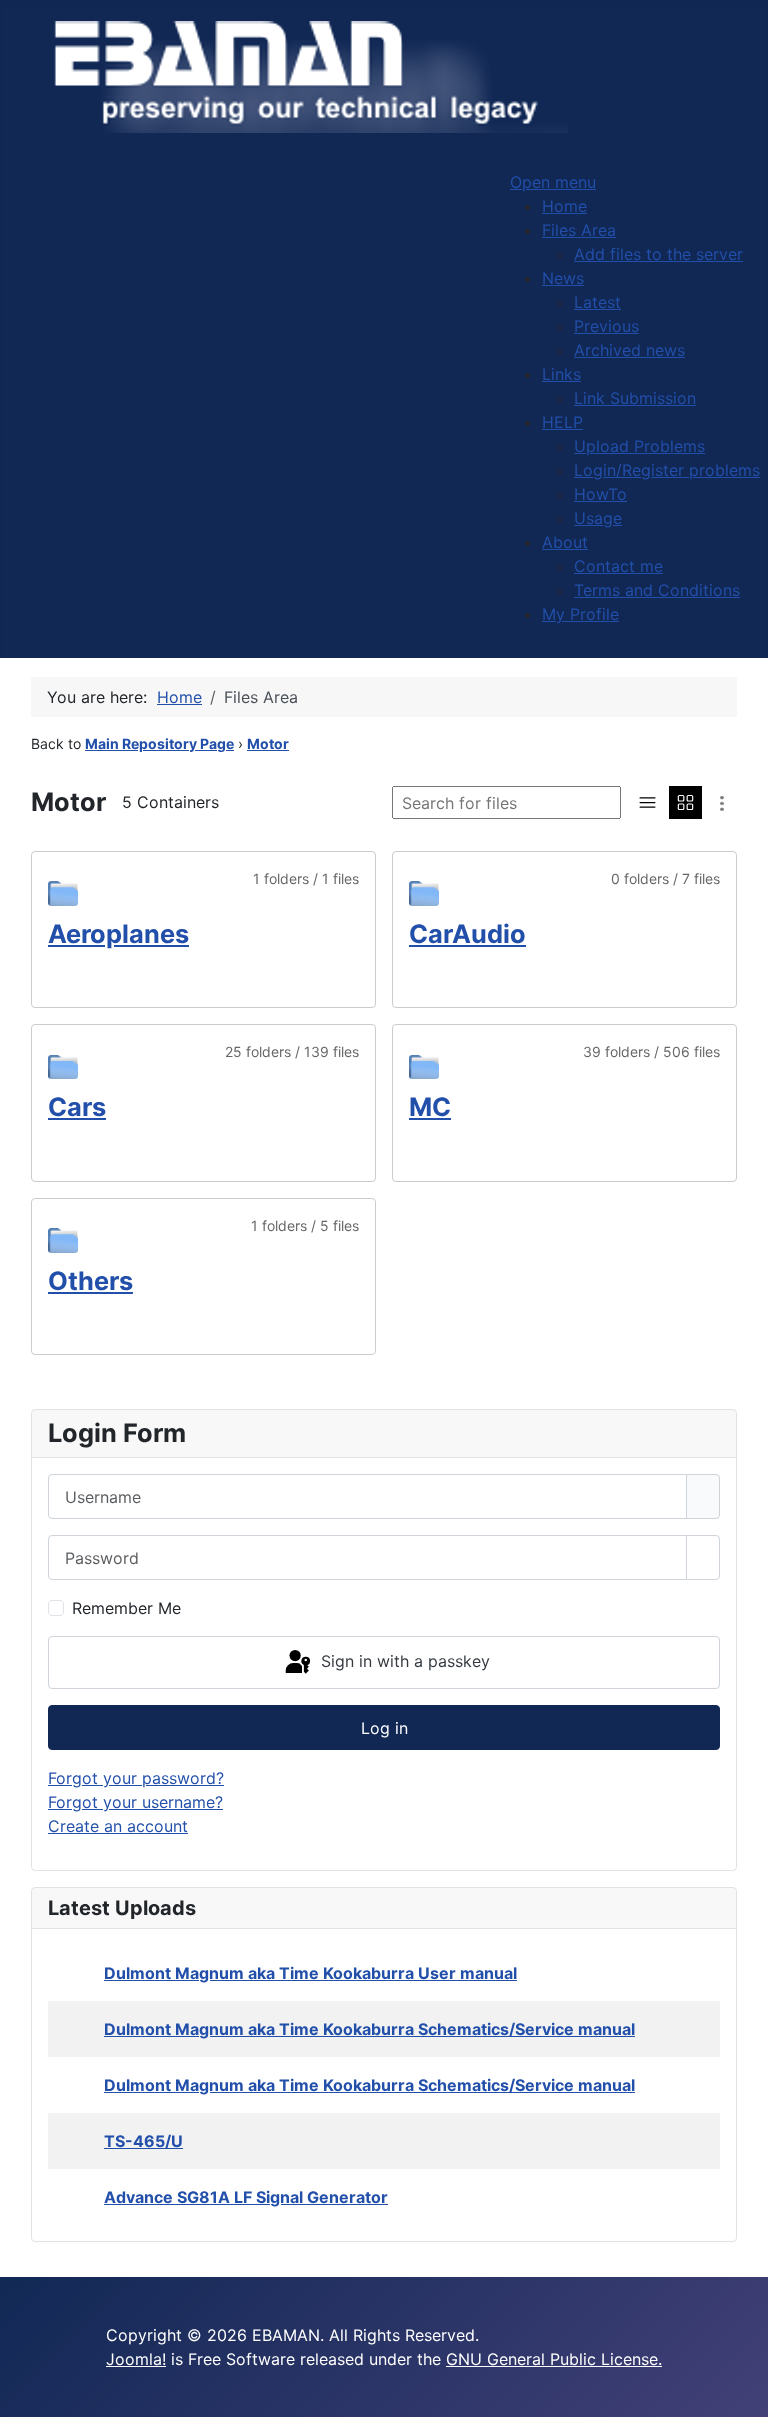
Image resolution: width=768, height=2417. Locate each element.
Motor (268, 743)
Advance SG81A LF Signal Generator (246, 2197)
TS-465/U (143, 2141)
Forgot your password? (136, 1778)
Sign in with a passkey (403, 1661)
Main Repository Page (159, 743)
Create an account (118, 1826)
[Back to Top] (743, 2392)
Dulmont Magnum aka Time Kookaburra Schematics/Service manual (369, 2029)
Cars (77, 1106)
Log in (384, 1728)
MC (430, 1106)
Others (90, 1280)
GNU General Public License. (554, 2359)
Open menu (553, 182)
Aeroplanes (118, 933)
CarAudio (467, 933)
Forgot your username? (135, 1802)
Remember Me (126, 1608)
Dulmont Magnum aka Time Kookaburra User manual (310, 1973)
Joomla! (136, 2359)
